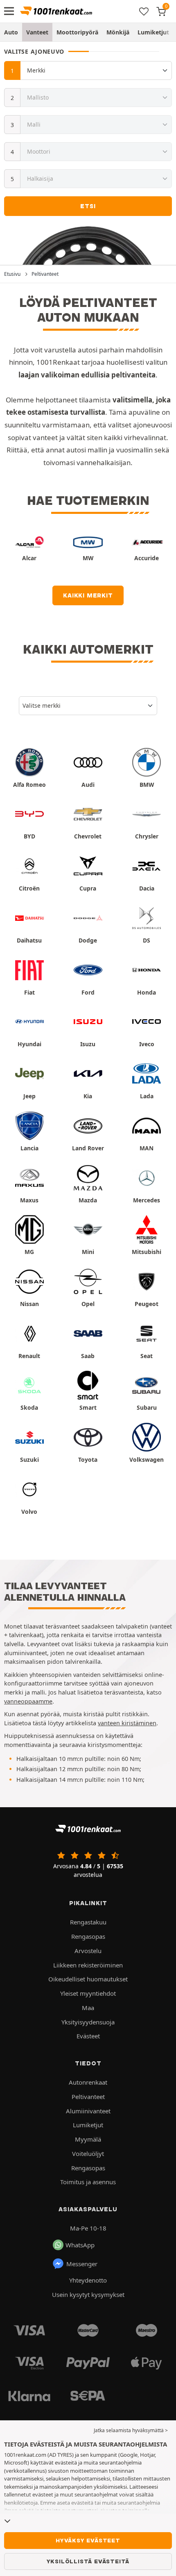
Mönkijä (118, 32)
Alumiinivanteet (88, 2111)
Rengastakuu (88, 1922)
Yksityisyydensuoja (88, 2022)
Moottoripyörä (77, 32)
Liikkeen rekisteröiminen (88, 1965)
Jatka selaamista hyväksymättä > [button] (131, 2430)
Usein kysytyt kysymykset (88, 2294)
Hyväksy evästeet (88, 2540)
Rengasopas (88, 1936)
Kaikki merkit (88, 595)
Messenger (82, 2264)
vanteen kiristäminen (127, 1723)
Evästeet (88, 2036)
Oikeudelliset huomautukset (88, 1979)
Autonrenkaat (88, 2082)
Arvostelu (88, 1951)
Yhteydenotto (88, 2280)
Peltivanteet (88, 2097)
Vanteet (37, 32)
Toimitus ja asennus (88, 2182)
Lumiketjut (153, 32)
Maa (88, 2008)
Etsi (88, 206)
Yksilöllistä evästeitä (88, 2561)
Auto (11, 32)
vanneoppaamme (28, 1701)
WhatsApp (80, 2245)
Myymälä (88, 2139)
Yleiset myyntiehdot (88, 1993)
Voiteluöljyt (88, 2153)
